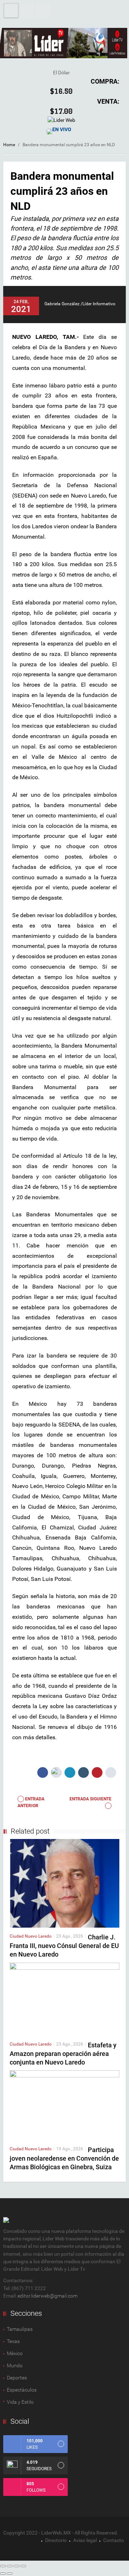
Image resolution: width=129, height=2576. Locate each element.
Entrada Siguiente (90, 1799)
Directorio (56, 2540)
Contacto (114, 2540)
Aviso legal (85, 2540)
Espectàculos (22, 2390)
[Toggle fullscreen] (16, 2566)
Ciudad (17, 1936)
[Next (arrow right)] (10, 2573)
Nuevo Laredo (38, 1936)
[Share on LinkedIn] (70, 1772)
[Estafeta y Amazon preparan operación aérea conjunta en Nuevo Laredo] (64, 1999)
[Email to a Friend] (111, 1772)
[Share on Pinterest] (97, 1772)
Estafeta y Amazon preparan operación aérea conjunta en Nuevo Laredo (63, 2054)
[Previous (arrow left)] (3, 2573)
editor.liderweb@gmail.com (47, 2296)
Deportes (17, 2378)
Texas (13, 2341)
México (15, 2353)
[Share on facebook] (43, 1772)
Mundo (15, 2365)
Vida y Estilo (20, 2402)
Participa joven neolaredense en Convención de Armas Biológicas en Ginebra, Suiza (64, 2158)
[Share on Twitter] (56, 1772)
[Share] (10, 2566)
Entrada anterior (31, 1802)
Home (9, 145)
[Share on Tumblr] (83, 1772)
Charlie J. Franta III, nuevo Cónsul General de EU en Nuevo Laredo (64, 1946)
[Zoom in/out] (23, 2566)
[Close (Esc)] (3, 2566)
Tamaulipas (20, 2329)
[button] (27, 10)
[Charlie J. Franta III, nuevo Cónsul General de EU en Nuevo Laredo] (64, 1883)
